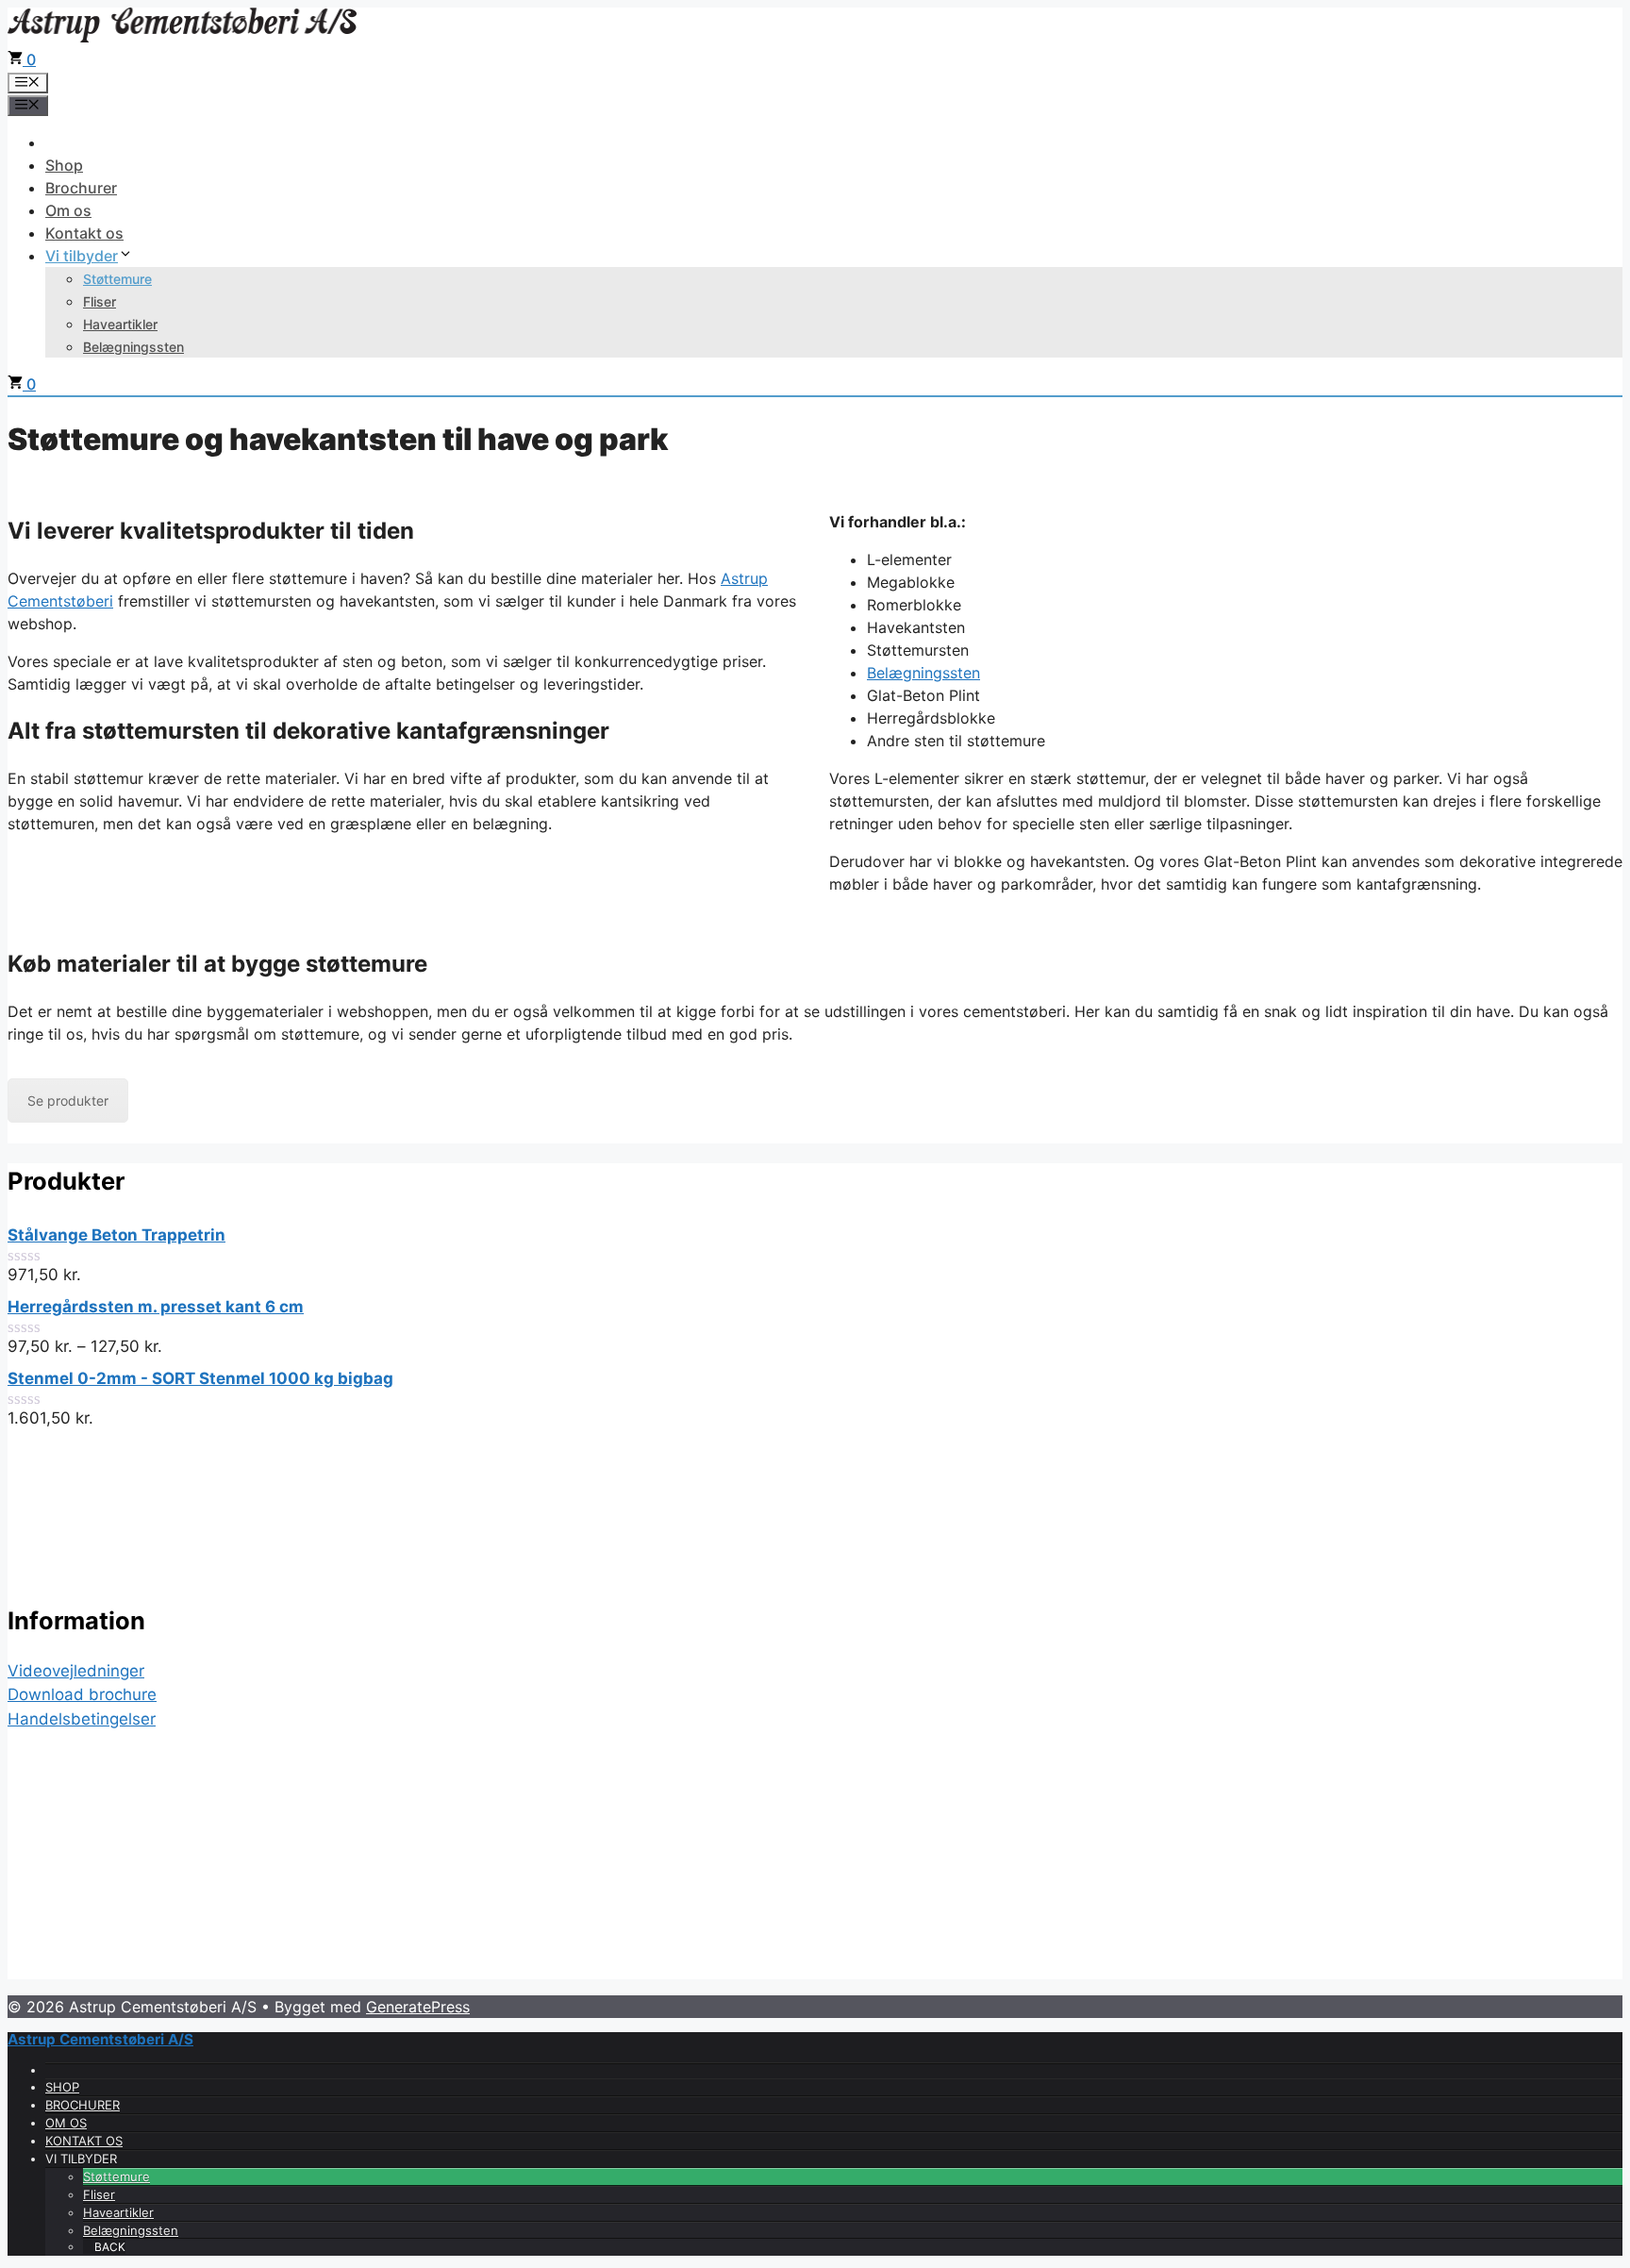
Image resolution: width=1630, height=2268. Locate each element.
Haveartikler (120, 324)
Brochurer (81, 188)
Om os (68, 210)
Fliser (100, 301)
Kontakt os (84, 233)
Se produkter (68, 1101)
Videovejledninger (76, 1671)
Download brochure (82, 1694)
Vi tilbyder (82, 256)
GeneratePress (418, 2007)
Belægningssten (133, 347)
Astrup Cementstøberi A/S (100, 2039)
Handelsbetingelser (82, 1719)
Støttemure (117, 279)
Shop (64, 165)
